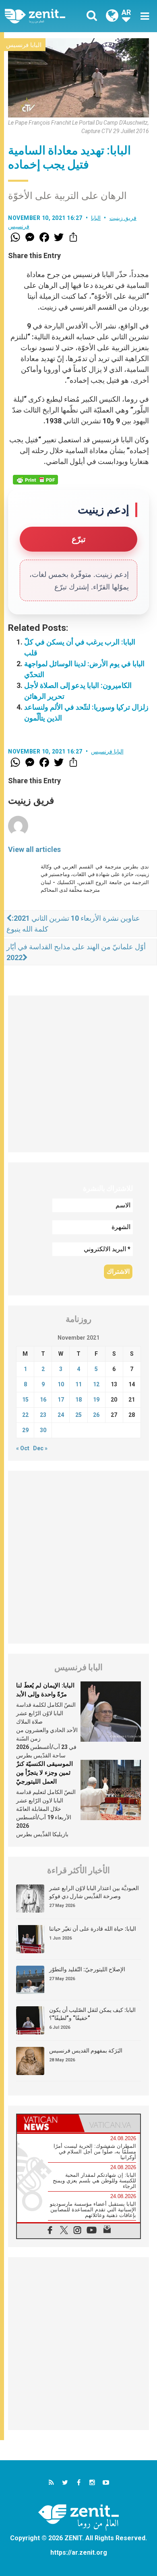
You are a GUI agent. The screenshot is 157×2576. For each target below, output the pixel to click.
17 (61, 1400)
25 (78, 1415)
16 (43, 1400)
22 (25, 1415)
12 (96, 1384)
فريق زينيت (123, 218)
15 (25, 1400)
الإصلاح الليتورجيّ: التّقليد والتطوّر (87, 1969)
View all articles (34, 849)
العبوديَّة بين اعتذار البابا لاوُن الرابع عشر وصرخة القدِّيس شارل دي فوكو (94, 1892)
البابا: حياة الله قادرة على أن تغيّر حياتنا (93, 1929)
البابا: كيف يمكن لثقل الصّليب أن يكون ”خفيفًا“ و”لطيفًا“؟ (92, 2014)
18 (78, 1400)
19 (96, 1400)
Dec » (40, 1448)
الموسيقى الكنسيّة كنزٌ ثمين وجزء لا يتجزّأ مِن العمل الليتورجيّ (44, 1772)
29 (25, 1430)
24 (61, 1415)
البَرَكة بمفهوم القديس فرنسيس (86, 2051)
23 (43, 1415)
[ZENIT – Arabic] (44, 16)
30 (43, 1430)
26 (96, 1415)
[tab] (48, 2123)
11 (78, 1384)
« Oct (23, 1448)
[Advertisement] (78, 1074)
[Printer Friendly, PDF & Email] (35, 480)
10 (61, 1384)
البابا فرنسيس (24, 45)
